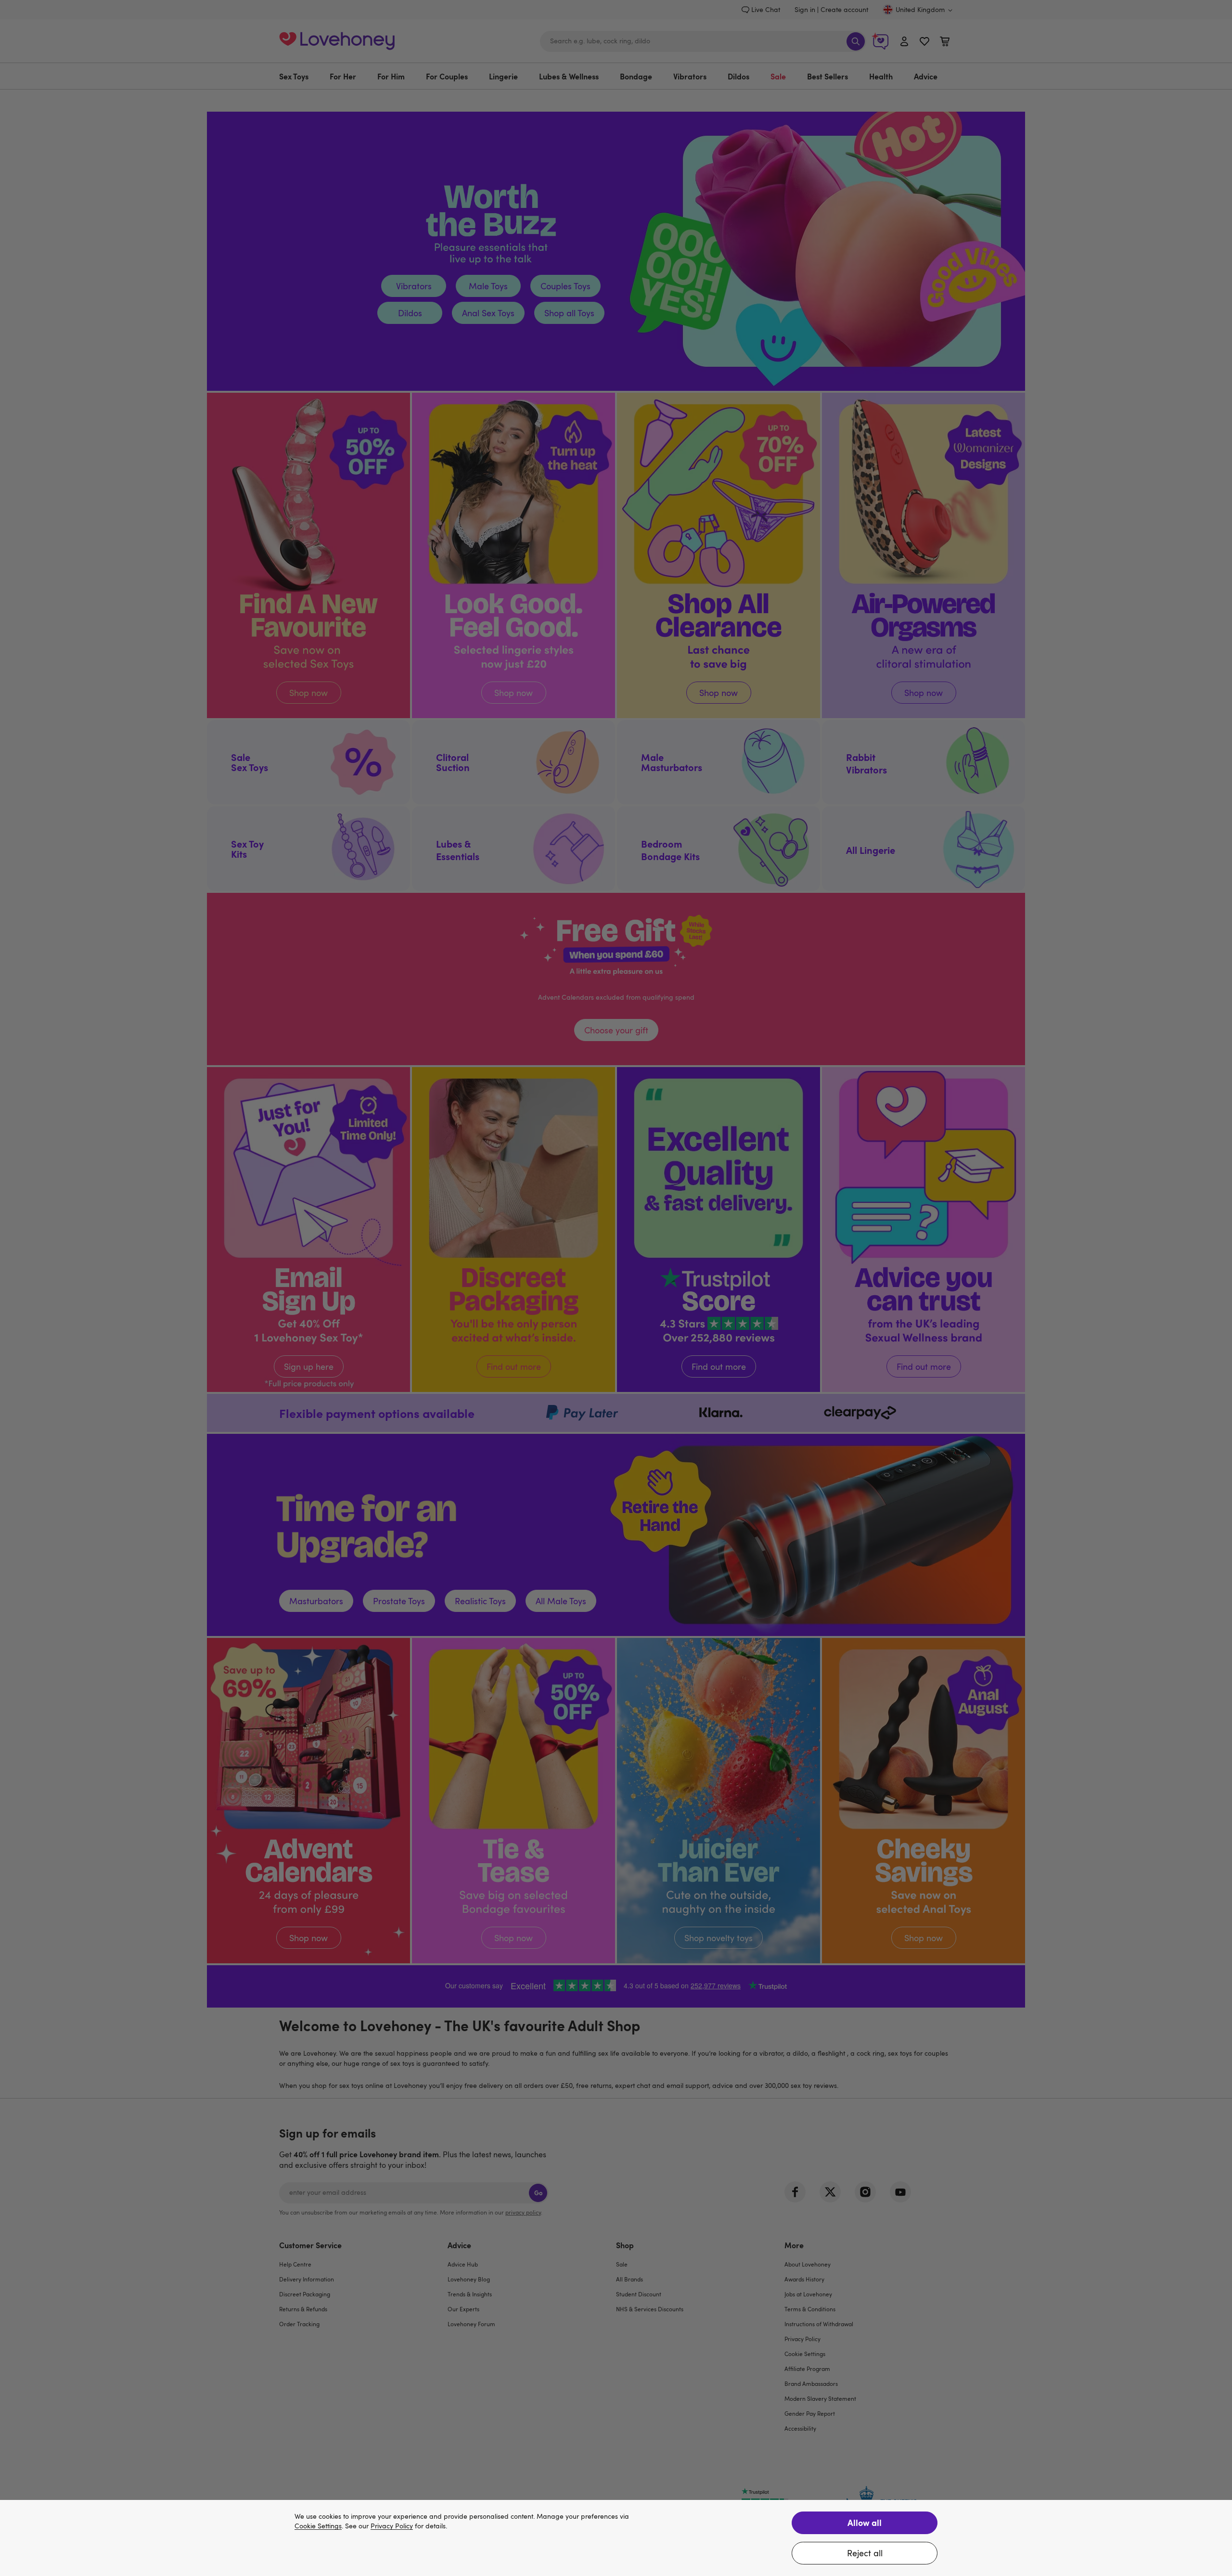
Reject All (865, 2553)
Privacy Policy (392, 2526)
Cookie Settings (318, 2526)
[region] (616, 2538)
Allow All (865, 2522)
